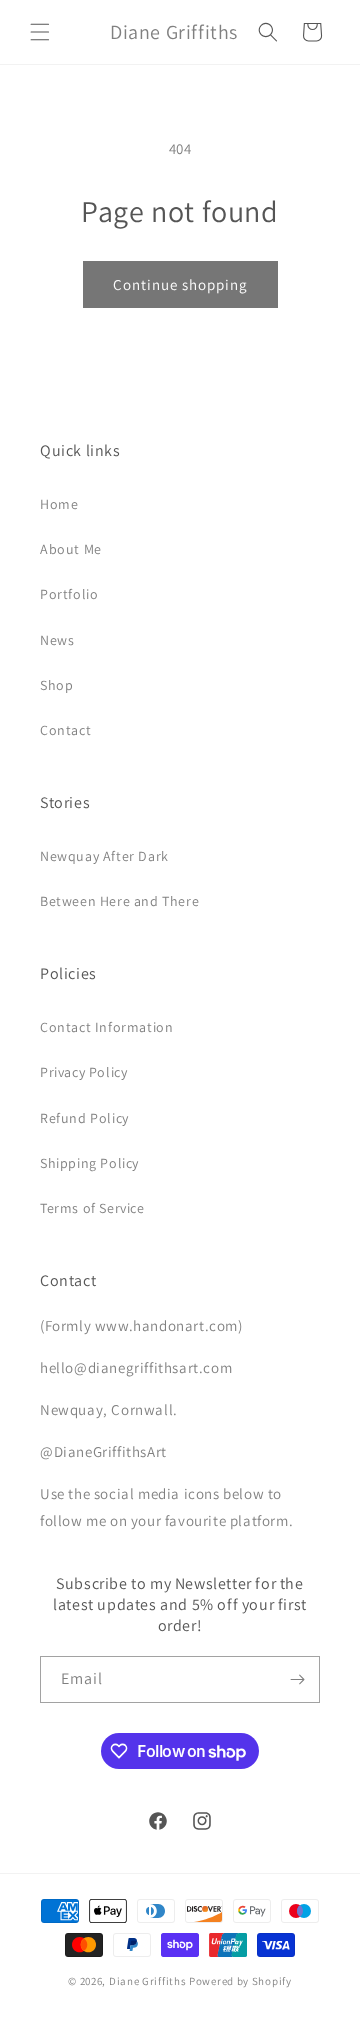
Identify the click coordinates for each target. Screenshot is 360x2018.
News (57, 640)
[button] (40, 32)
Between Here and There (119, 901)
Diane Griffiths (148, 1981)
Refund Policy (84, 1118)
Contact (65, 730)
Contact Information (106, 1027)
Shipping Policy (89, 1163)
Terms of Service (92, 1208)
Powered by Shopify (240, 1981)
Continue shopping (180, 284)
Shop (56, 685)
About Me (71, 549)
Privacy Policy (83, 1072)
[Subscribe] (297, 1679)
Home (59, 504)
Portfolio (69, 594)
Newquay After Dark (104, 856)
